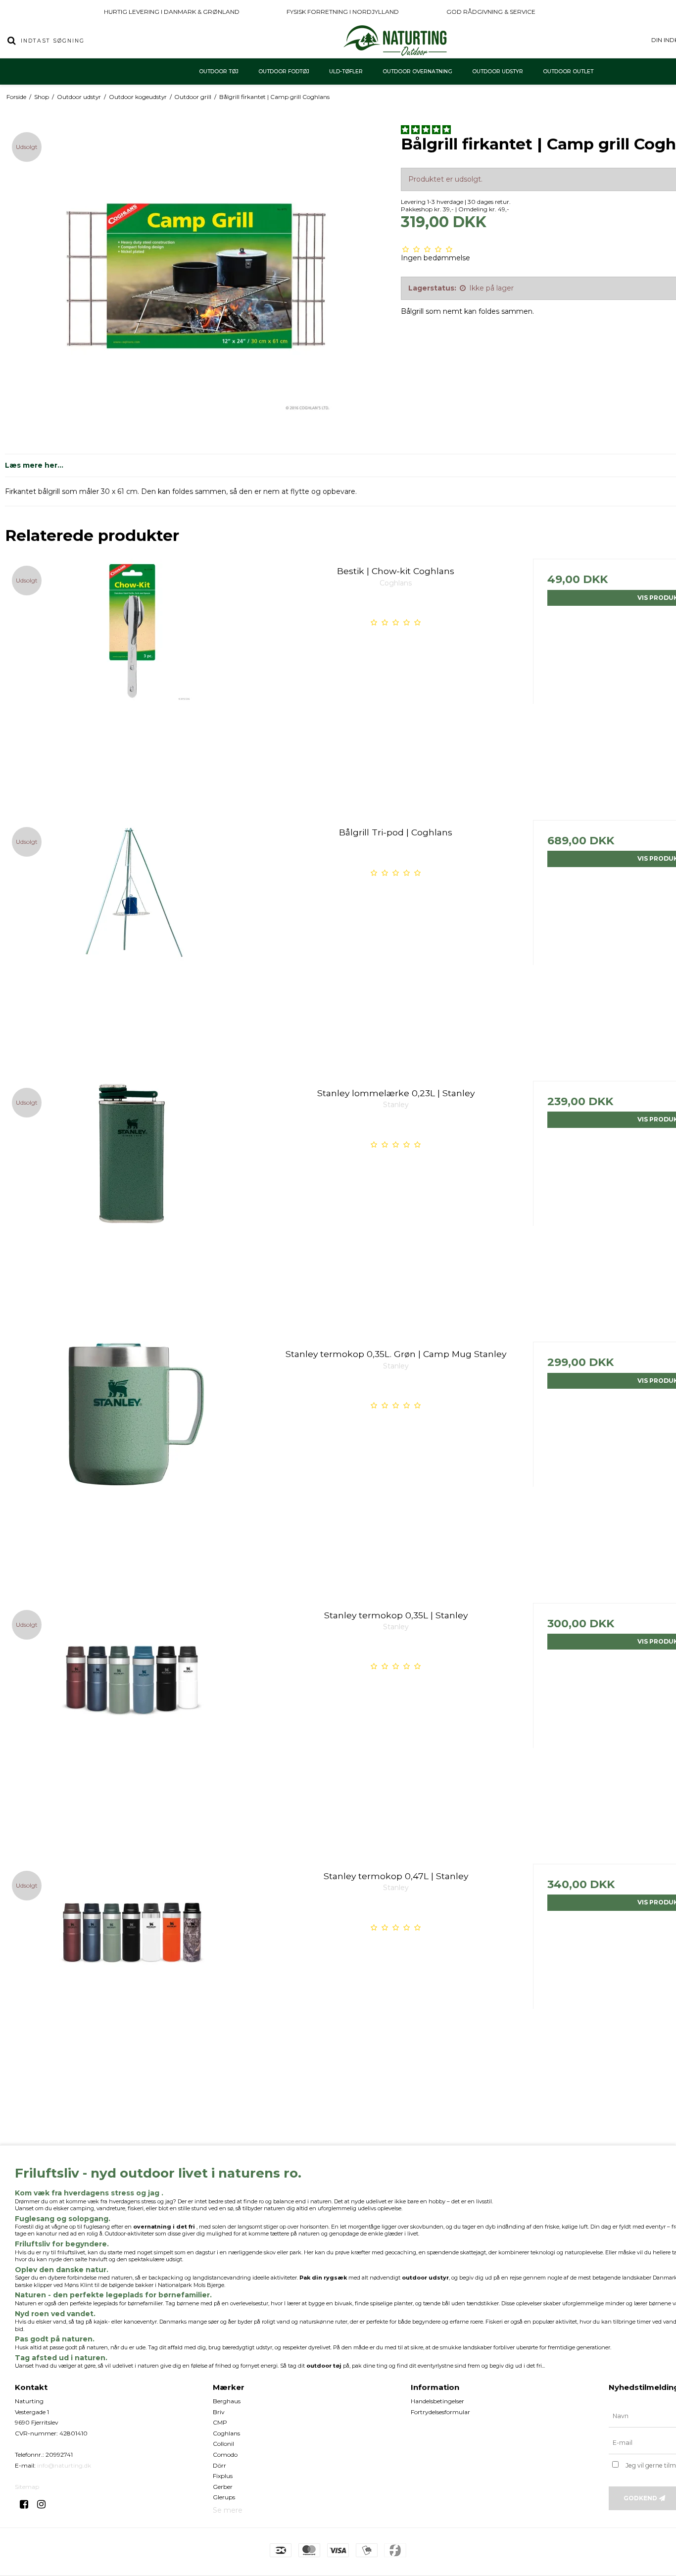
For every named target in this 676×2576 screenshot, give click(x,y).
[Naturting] (396, 41)
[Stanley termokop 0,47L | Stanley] (132, 1991)
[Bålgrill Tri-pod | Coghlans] (132, 947)
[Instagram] (45, 2504)
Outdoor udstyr (498, 72)
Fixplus (223, 2476)
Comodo (225, 2454)
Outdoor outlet (568, 72)
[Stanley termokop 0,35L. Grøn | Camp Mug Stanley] (132, 1469)
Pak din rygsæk (323, 2278)
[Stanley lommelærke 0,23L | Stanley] (132, 1208)
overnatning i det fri (164, 2227)
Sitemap (27, 2487)
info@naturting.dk (64, 2465)
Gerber (223, 2487)
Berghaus (227, 2401)
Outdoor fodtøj (284, 72)
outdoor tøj (324, 2366)
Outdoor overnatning (417, 72)
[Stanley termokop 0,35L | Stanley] (132, 1730)
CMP (220, 2422)
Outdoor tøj (219, 72)
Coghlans (226, 2433)
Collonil (223, 2444)
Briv (219, 2412)
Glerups (224, 2497)
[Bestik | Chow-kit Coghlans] (132, 686)
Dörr (219, 2465)
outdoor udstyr (425, 2278)
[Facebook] (27, 2504)
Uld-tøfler (346, 72)
